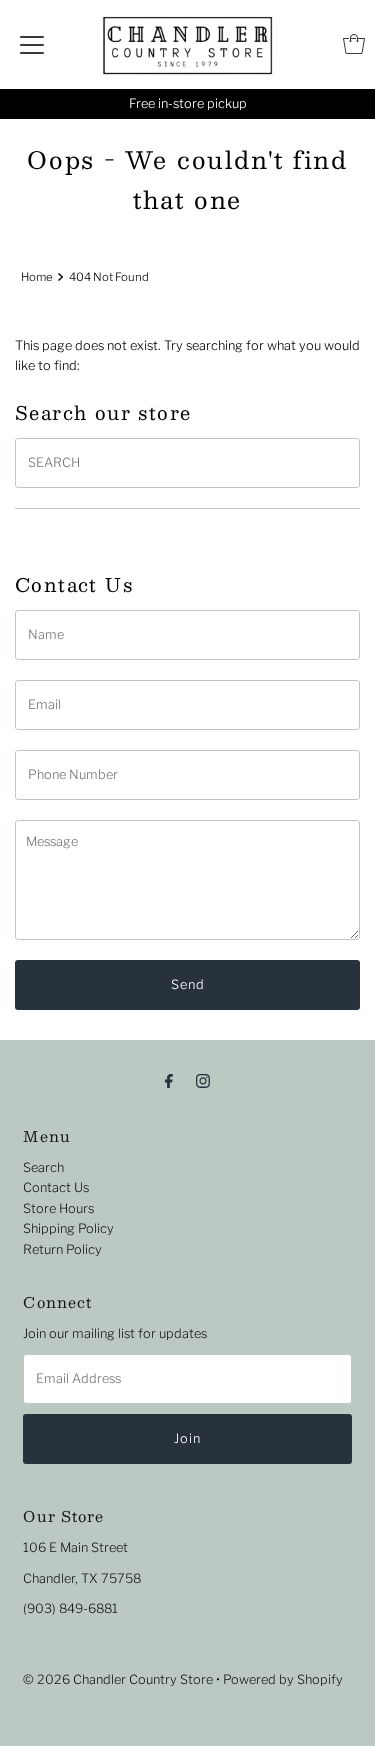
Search (43, 1167)
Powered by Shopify (283, 1679)
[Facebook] (169, 1080)
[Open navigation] (32, 44)
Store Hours (58, 1208)
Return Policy (62, 1249)
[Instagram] (203, 1080)
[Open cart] (354, 44)
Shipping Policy (68, 1228)
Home (37, 277)
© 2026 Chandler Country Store (118, 1679)
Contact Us (56, 1187)
